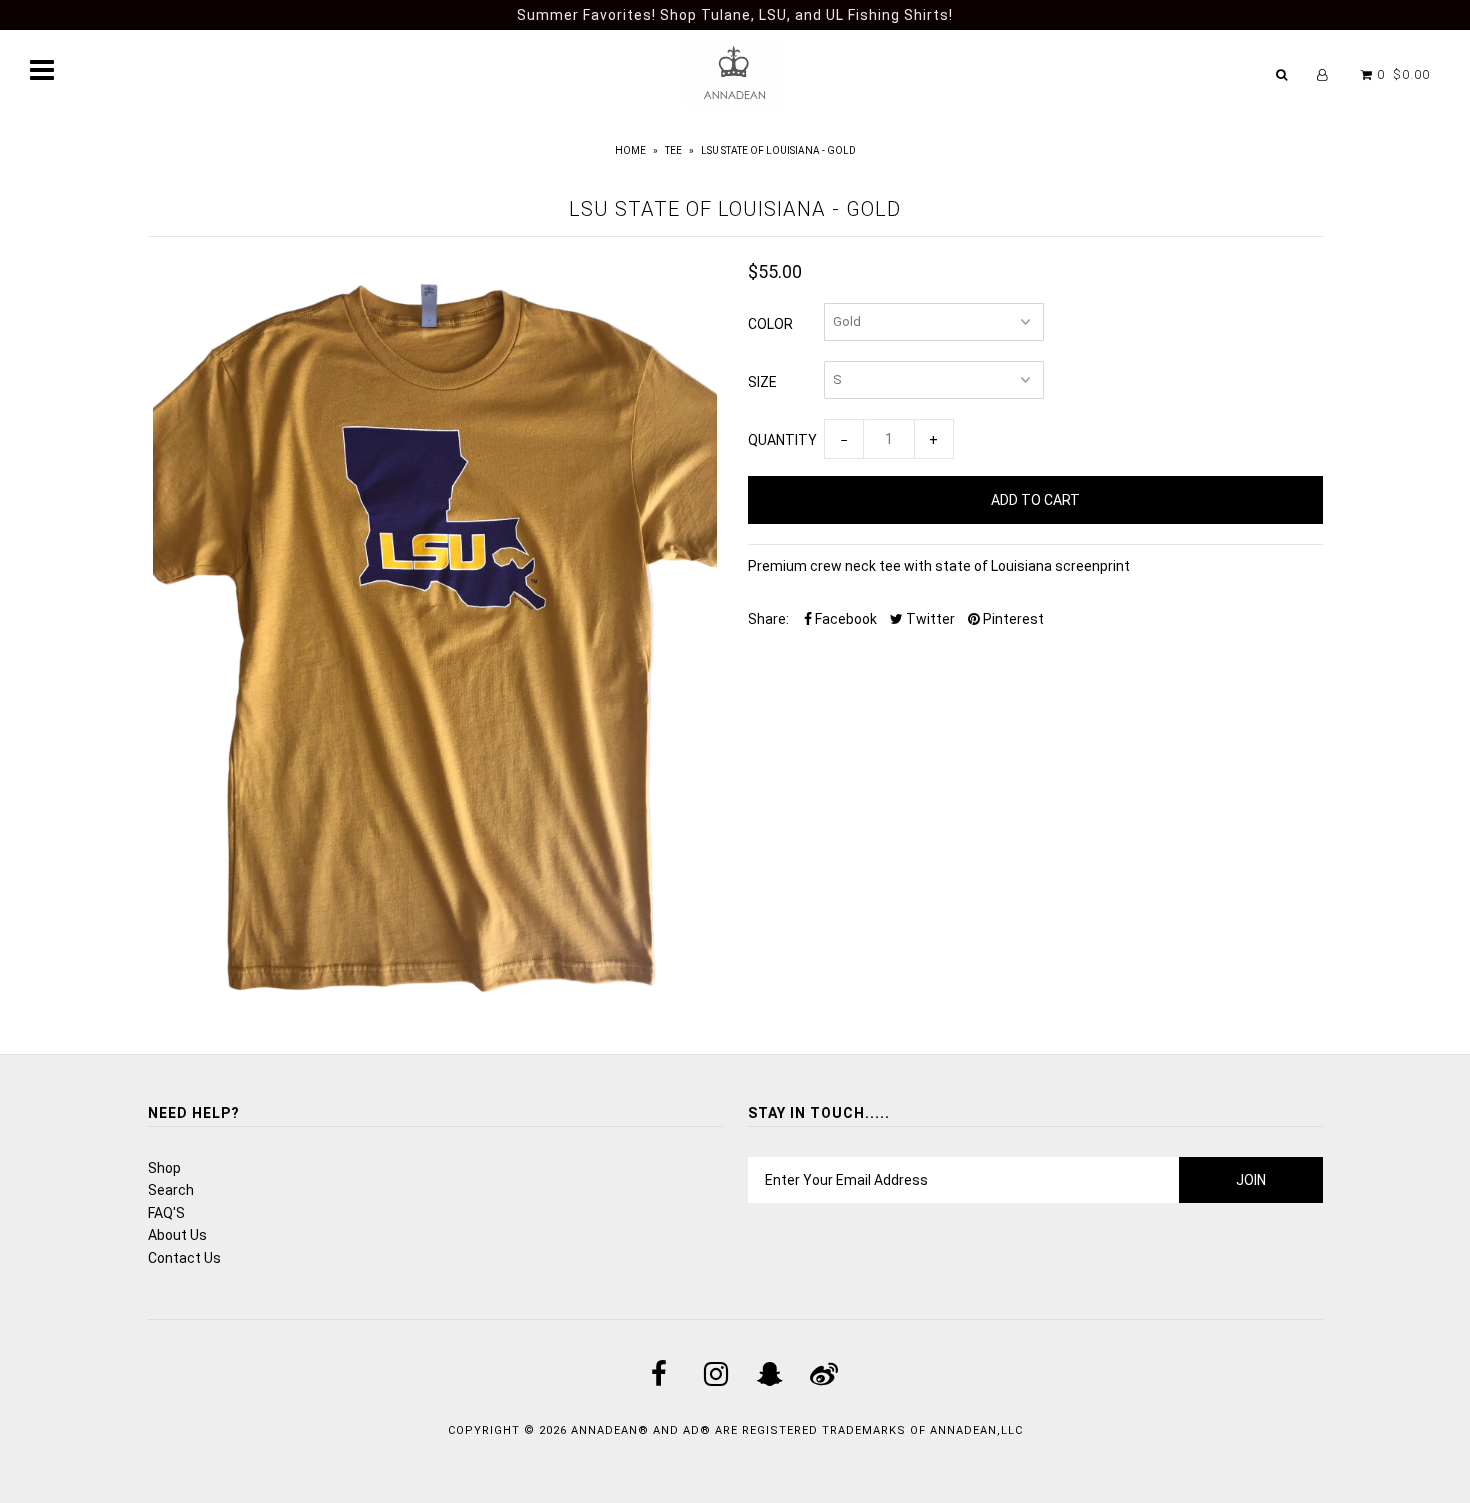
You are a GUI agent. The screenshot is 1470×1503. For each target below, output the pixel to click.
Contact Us (184, 1258)
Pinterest (1012, 619)
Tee (673, 150)
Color (770, 324)
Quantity (782, 440)
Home (630, 150)
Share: (768, 619)
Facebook (844, 619)
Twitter (929, 619)
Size (762, 382)
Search (171, 1190)
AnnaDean (604, 1430)
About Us (177, 1235)
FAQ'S (166, 1213)
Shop (164, 1168)
